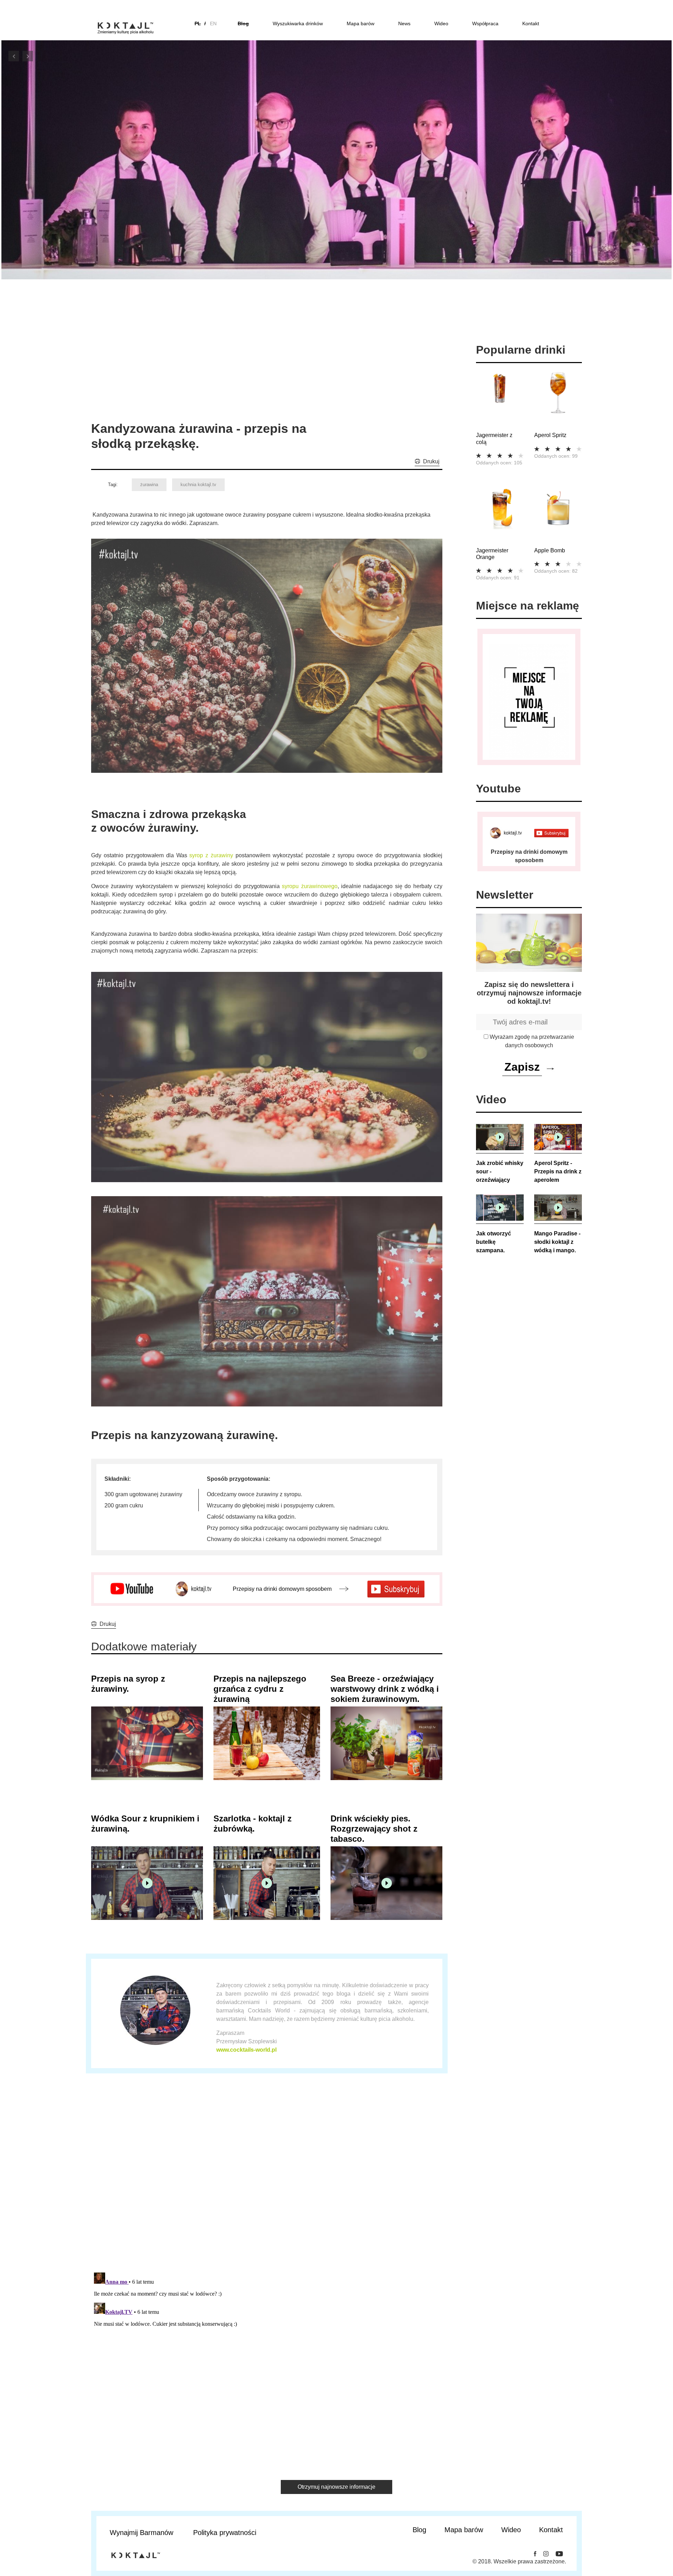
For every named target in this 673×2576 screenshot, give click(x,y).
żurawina (149, 485)
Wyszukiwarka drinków (298, 23)
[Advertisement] (206, 368)
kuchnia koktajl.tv (198, 485)
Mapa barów (361, 23)
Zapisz (522, 1067)
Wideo (441, 23)
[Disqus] (267, 2178)
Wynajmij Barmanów (141, 2533)
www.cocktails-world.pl (246, 2050)
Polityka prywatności (225, 2533)
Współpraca (485, 23)
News (404, 23)
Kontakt (531, 23)
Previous (14, 56)
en (213, 23)
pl (198, 23)
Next (28, 56)
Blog (243, 23)
